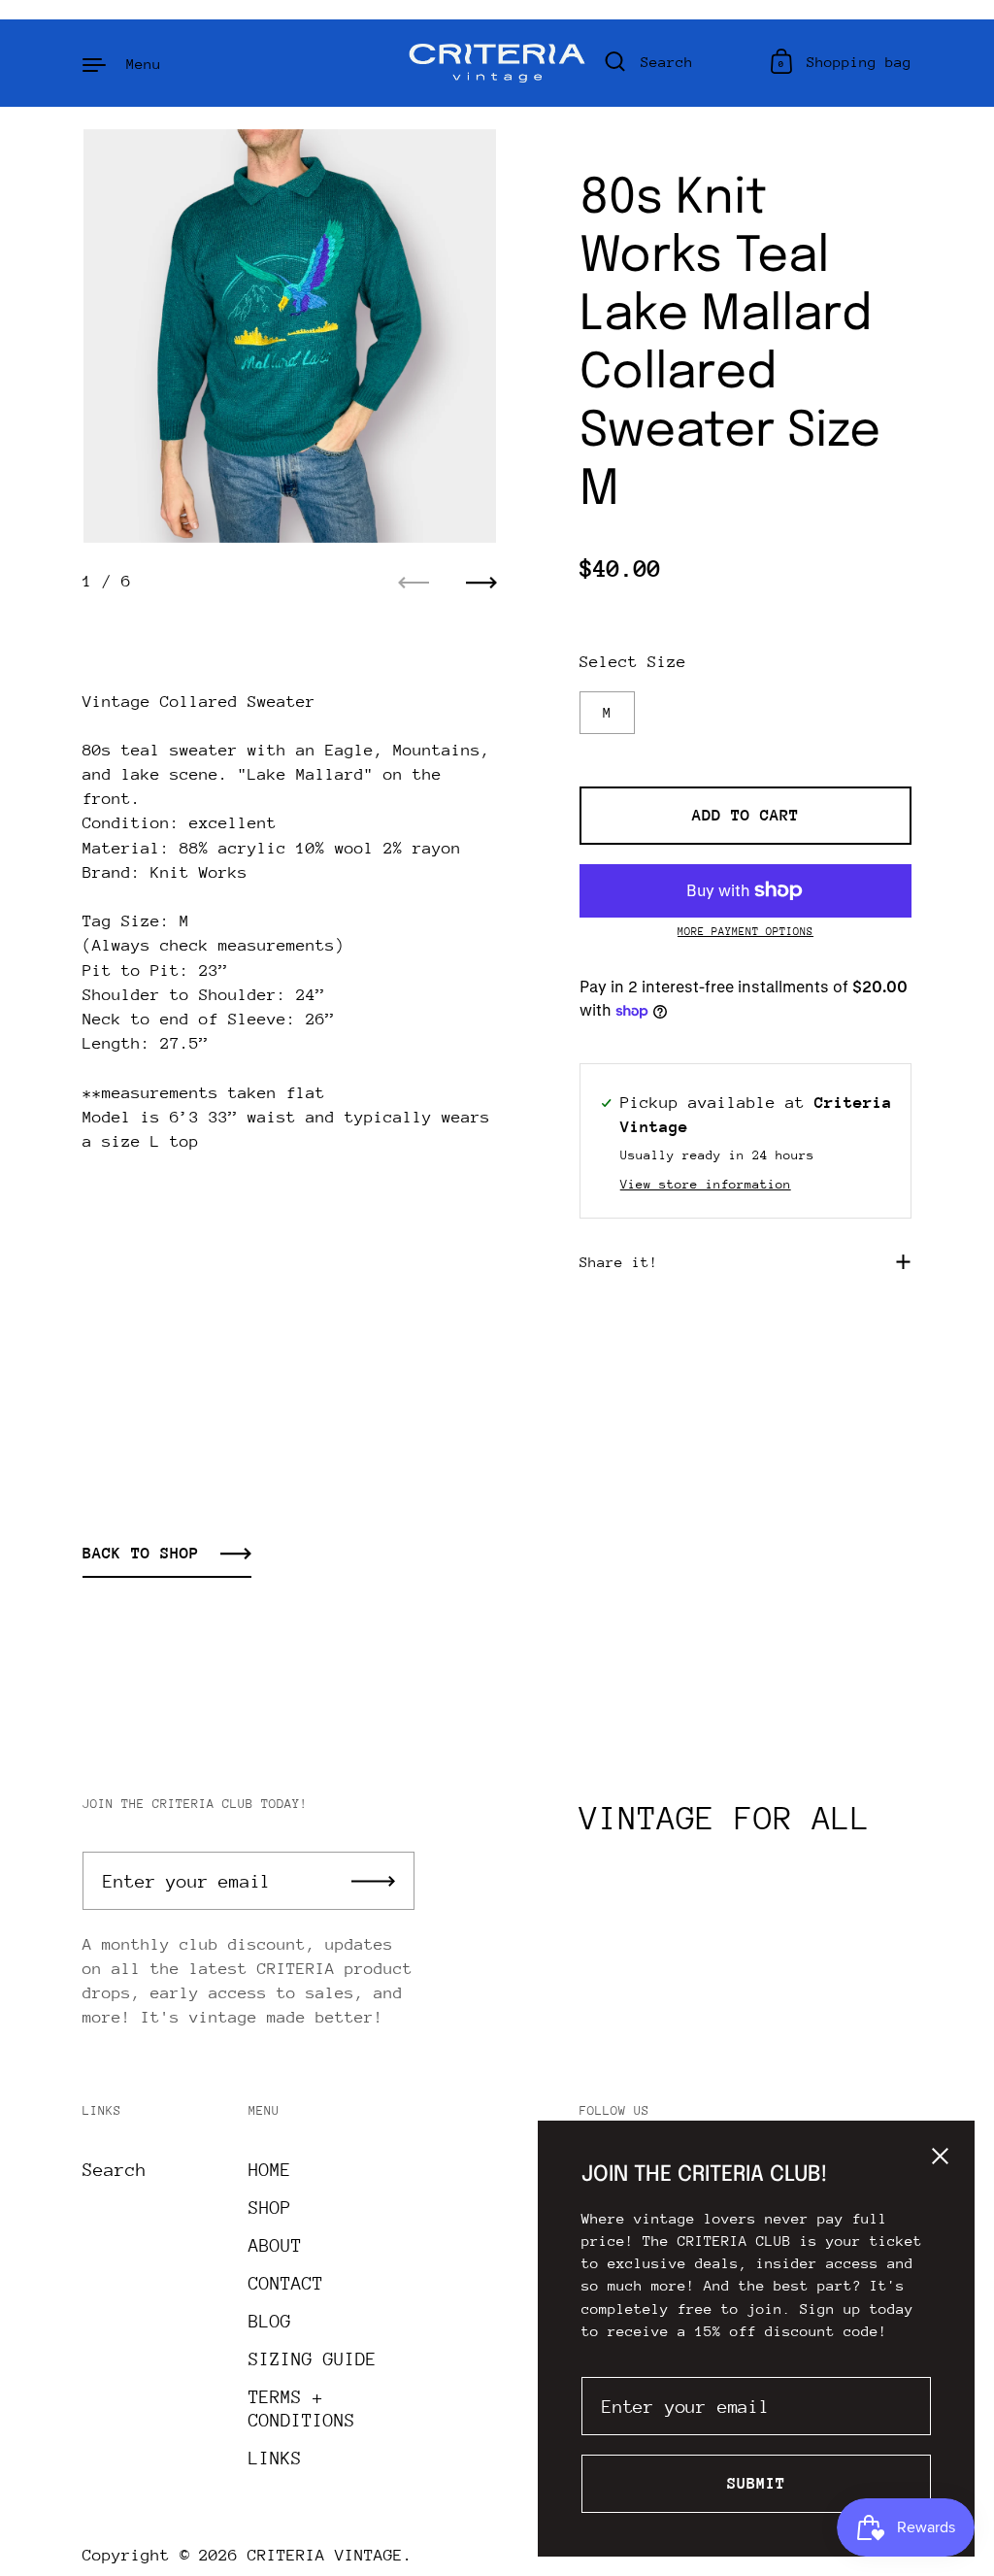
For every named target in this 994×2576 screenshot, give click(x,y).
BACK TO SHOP (141, 1553)
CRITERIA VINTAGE (325, 2555)
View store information (706, 1184)
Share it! (619, 1262)
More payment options (745, 932)
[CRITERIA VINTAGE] (497, 63)
